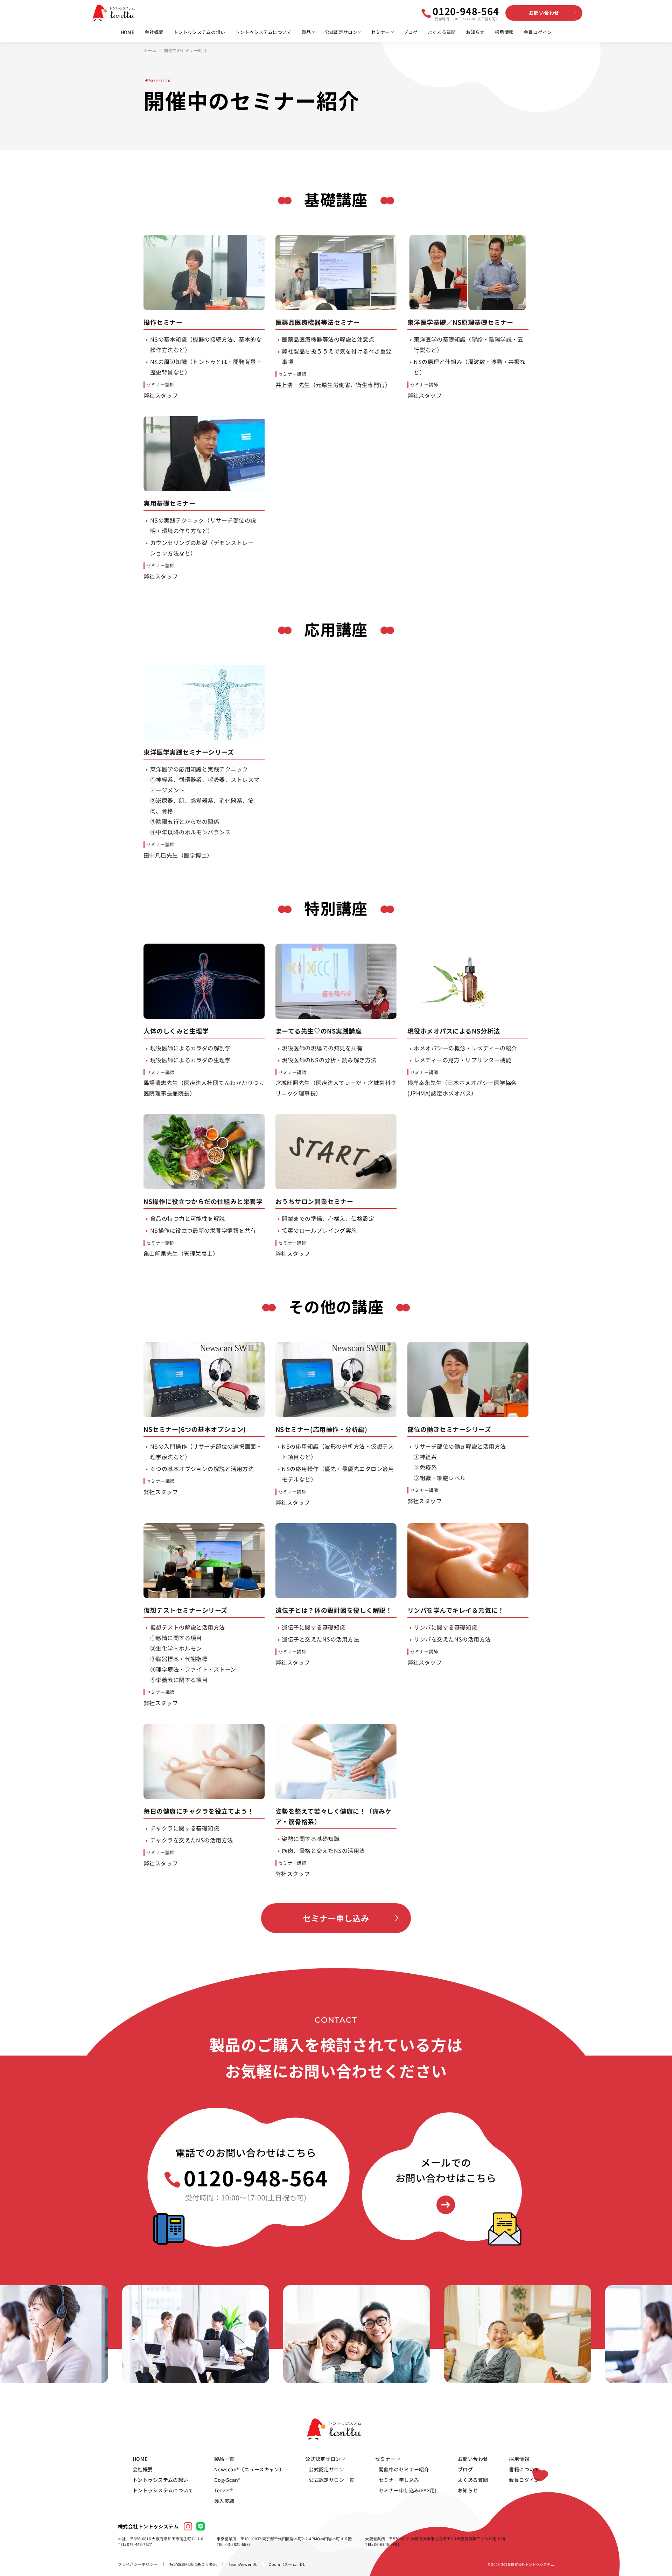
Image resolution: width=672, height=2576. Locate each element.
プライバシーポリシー (138, 2564)
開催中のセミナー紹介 (404, 2469)
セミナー (380, 32)
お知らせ (475, 32)
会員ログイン (538, 32)
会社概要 (154, 32)
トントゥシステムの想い (199, 32)
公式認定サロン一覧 (331, 2480)
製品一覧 (224, 2459)
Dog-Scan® (227, 2480)
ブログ (411, 32)
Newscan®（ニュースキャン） (249, 2469)
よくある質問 (442, 32)
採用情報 (504, 32)
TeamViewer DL (243, 2564)
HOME (128, 32)
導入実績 (224, 2501)
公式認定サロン (341, 32)
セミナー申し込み (336, 1918)
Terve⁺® (223, 2490)
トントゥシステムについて (263, 32)
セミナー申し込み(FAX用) (408, 2490)
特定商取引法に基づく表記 (193, 2564)
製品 (306, 32)
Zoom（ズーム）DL (287, 2564)
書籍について (524, 2469)
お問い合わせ (544, 13)
